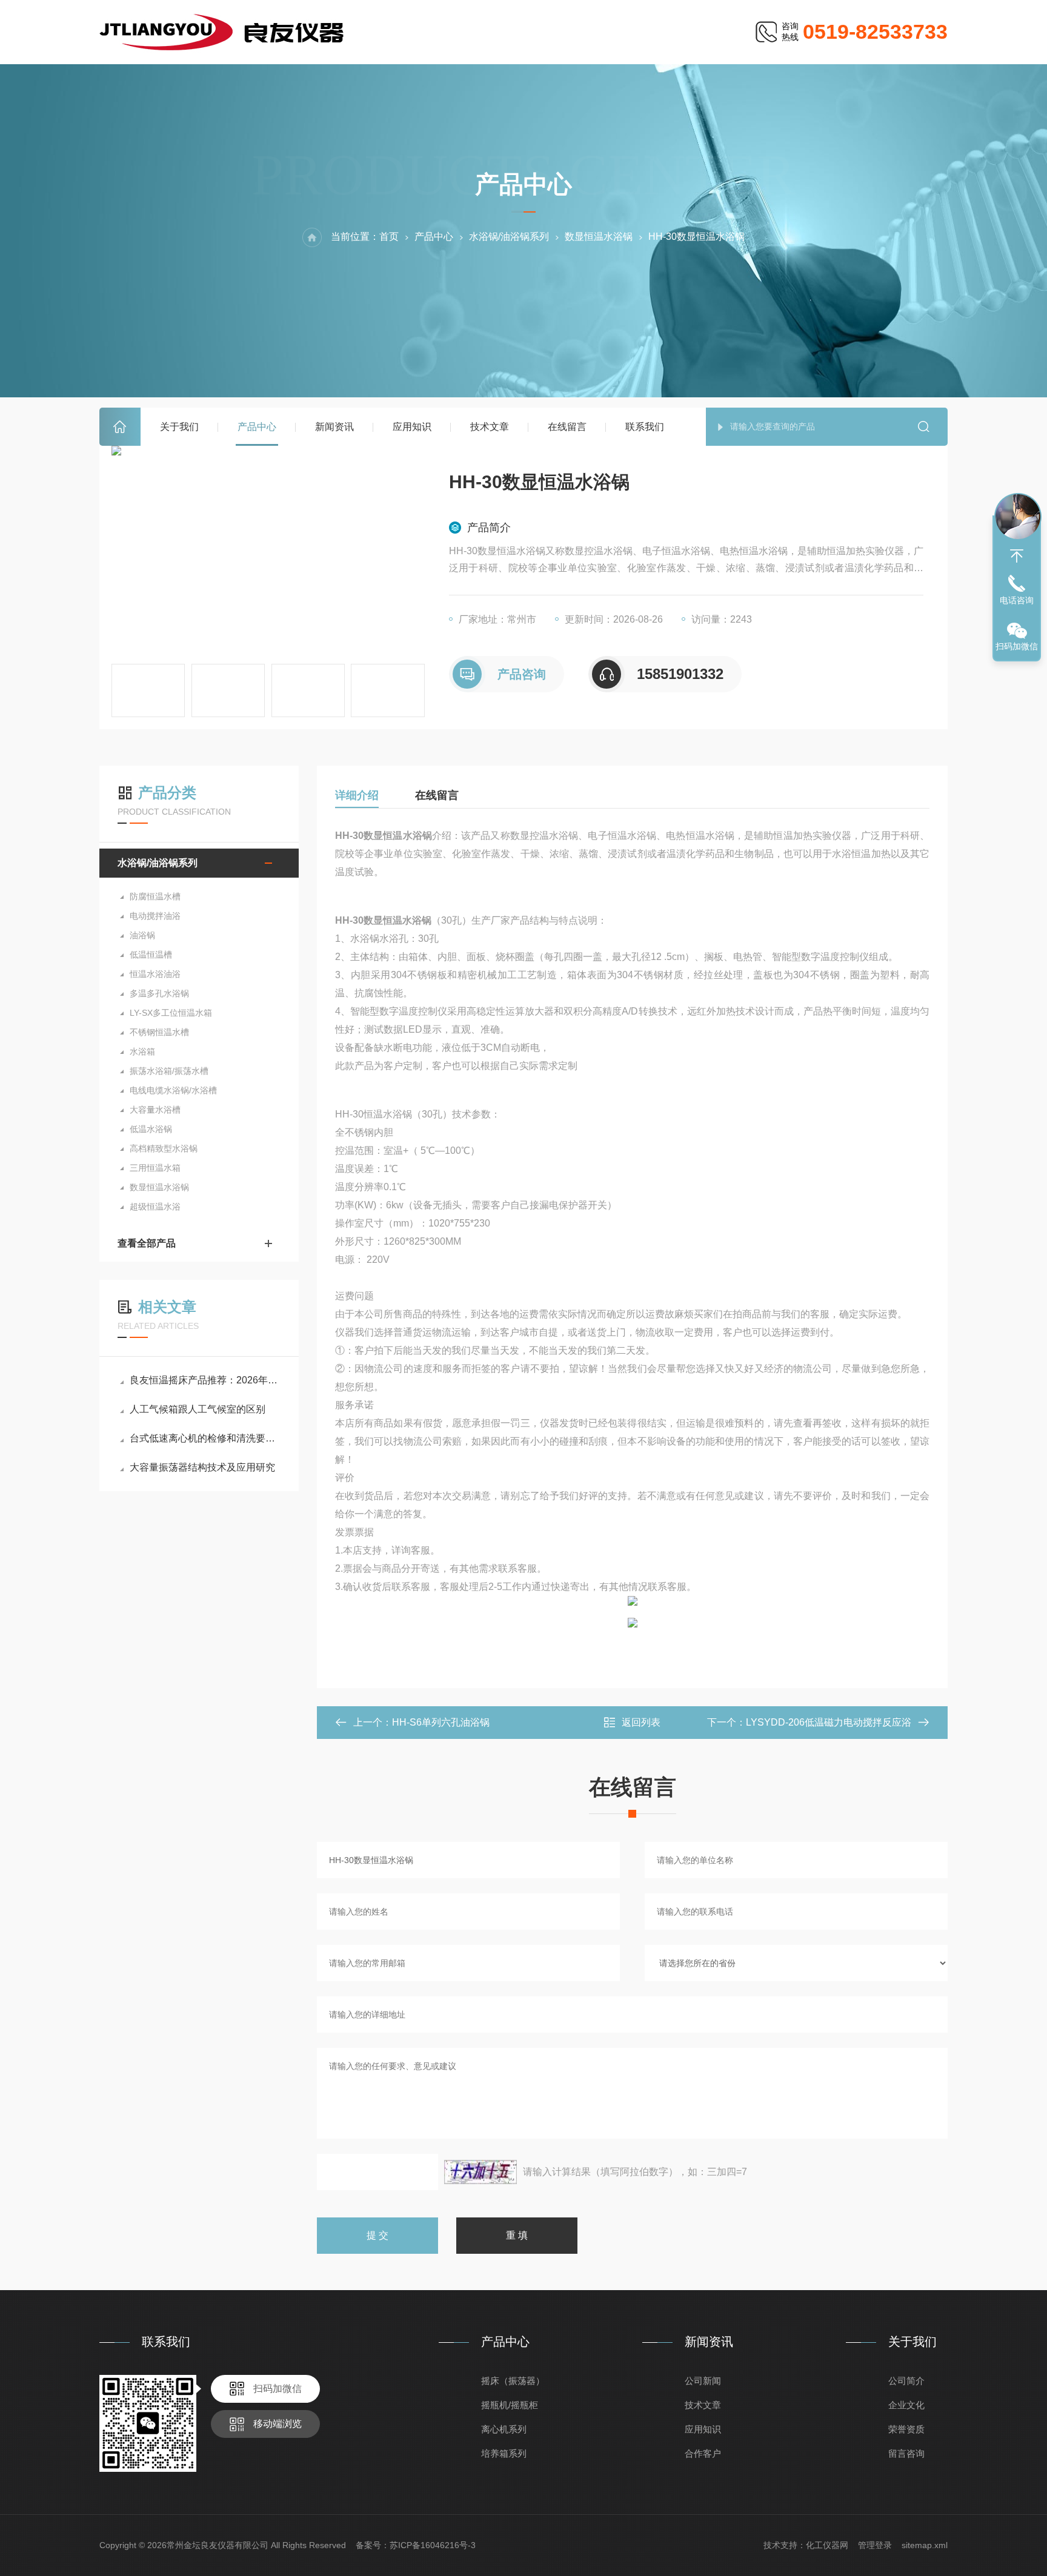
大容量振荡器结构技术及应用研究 (202, 1467)
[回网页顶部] (1017, 556)
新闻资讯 (334, 427)
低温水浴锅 (151, 1129)
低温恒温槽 (151, 955)
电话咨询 (1017, 600)
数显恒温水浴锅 (599, 237)
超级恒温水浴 (155, 1207)
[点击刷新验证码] (480, 2172)
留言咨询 (906, 2453)
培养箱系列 (504, 2453)
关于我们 (179, 427)
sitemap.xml (925, 2545)
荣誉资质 (906, 2429)
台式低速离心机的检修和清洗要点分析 (205, 1438)
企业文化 (906, 2405)
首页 (120, 427)
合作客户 (703, 2453)
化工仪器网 (827, 2545)
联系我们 (645, 427)
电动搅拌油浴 (155, 916)
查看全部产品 (147, 1243)
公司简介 (906, 2381)
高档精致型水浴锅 (164, 1148)
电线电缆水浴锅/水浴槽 (173, 1090)
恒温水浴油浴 (155, 974)
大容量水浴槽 (155, 1110)
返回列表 (641, 1722)
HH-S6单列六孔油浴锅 (441, 1722)
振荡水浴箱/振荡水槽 (169, 1071)
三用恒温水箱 (155, 1168)
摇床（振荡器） (513, 2381)
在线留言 (567, 427)
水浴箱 (142, 1051)
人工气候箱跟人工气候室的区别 (198, 1409)
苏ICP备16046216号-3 (433, 2545)
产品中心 (257, 427)
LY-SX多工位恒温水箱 (171, 1013)
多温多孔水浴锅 (159, 993)
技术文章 (490, 427)
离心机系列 (504, 2429)
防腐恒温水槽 (155, 896)
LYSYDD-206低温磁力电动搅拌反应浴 (829, 1722)
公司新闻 (703, 2381)
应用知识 (412, 427)
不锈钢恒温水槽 (159, 1032)
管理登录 (875, 2545)
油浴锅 (142, 935)
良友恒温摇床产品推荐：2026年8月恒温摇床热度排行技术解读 (205, 1380)
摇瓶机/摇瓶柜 (510, 2405)
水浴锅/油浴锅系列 (509, 237)
